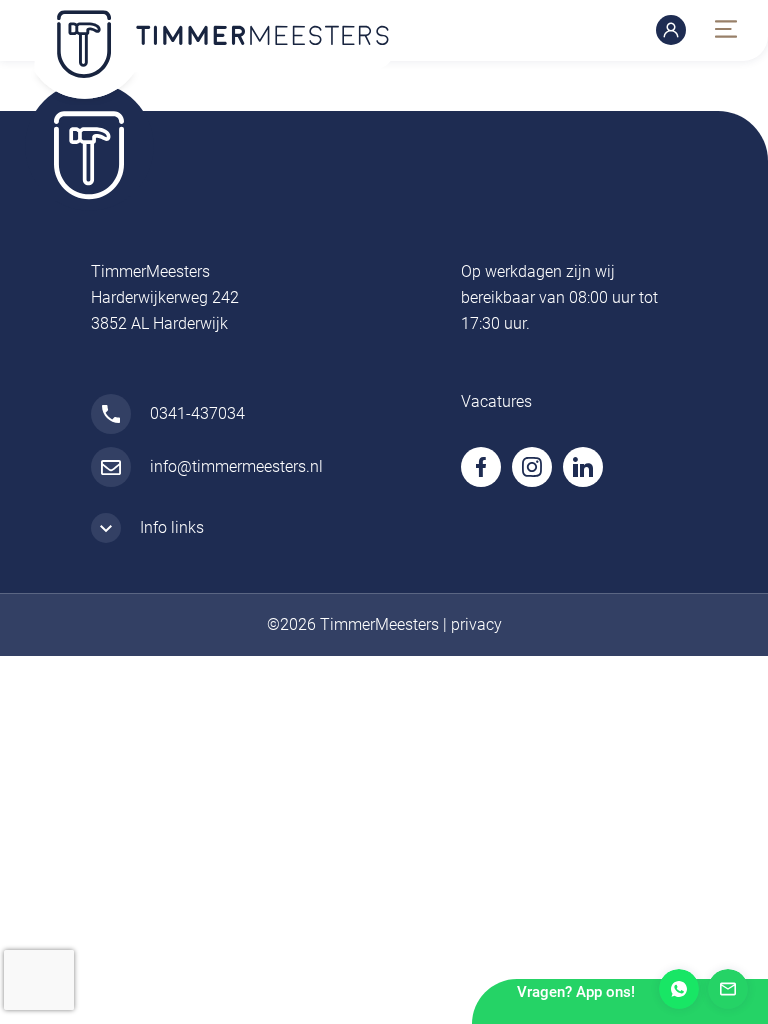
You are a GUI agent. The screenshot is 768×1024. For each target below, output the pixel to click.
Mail (728, 989)
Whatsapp (679, 989)
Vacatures (496, 401)
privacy (476, 624)
